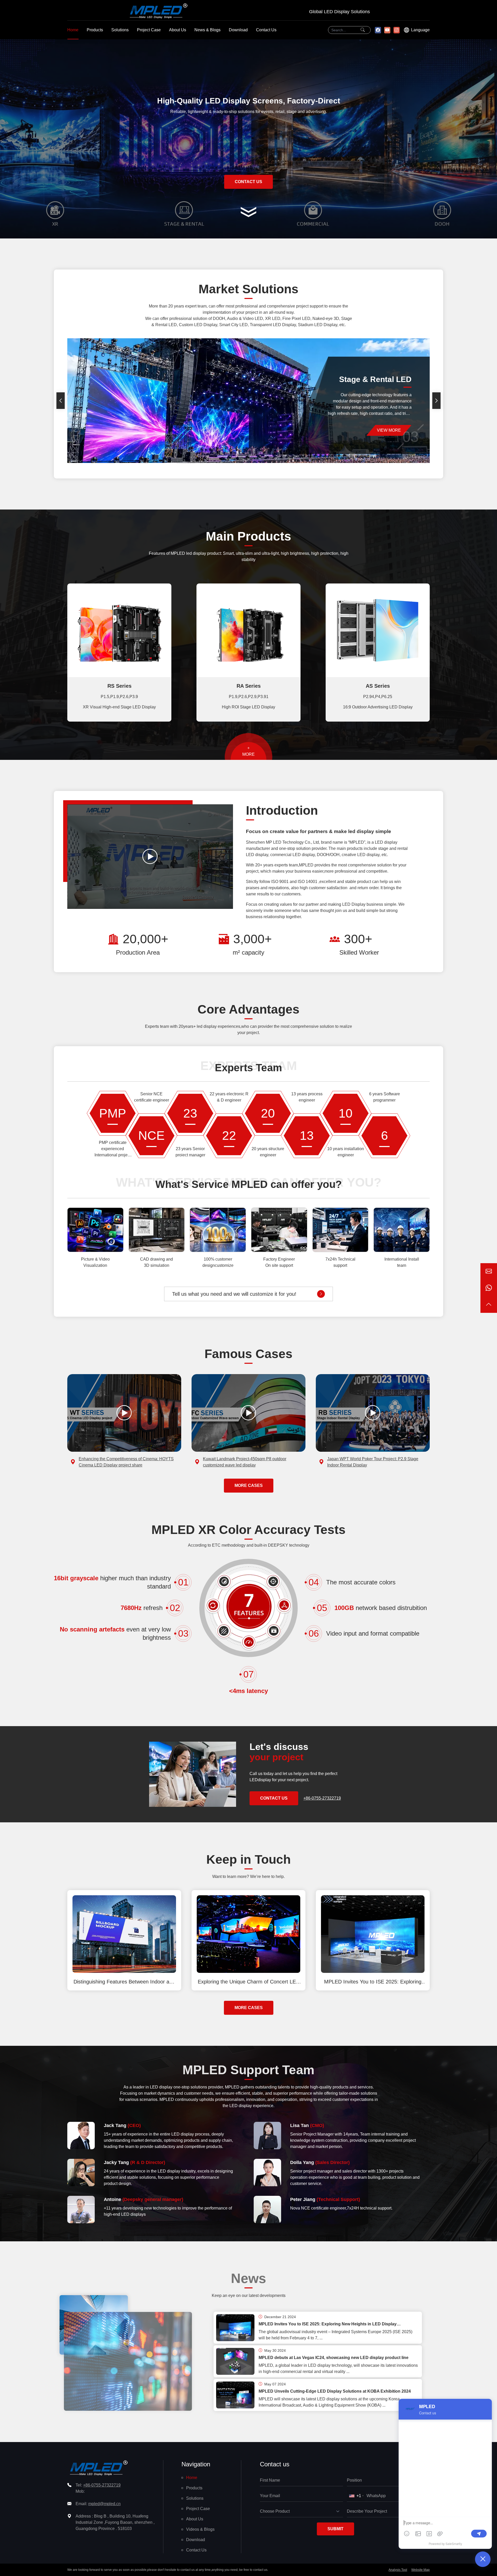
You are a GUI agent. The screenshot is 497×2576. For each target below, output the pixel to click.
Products (95, 30)
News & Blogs (207, 30)
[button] (61, 401)
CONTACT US (248, 182)
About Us (178, 30)
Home (73, 30)
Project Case (149, 30)
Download (238, 30)
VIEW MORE (393, 430)
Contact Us (266, 30)
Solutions (120, 30)
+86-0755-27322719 (322, 1798)
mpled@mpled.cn (104, 2504)
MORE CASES (249, 1485)
